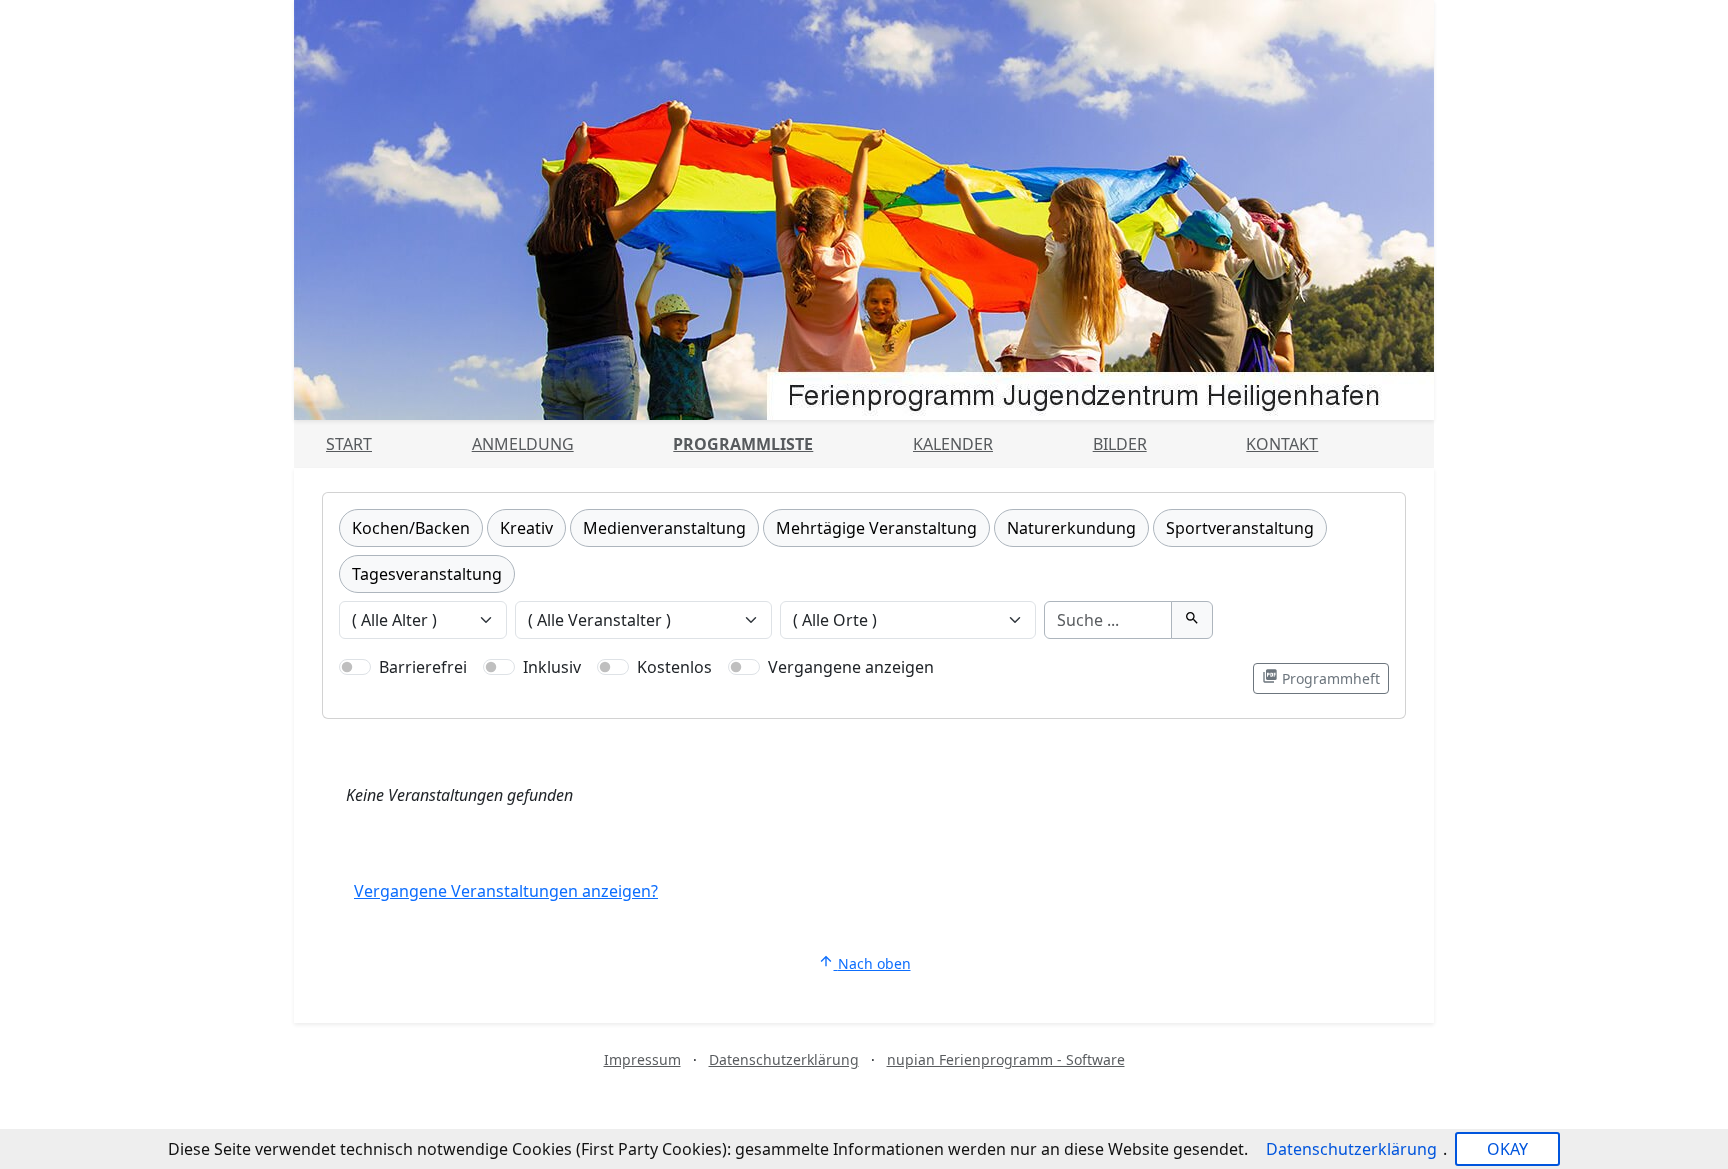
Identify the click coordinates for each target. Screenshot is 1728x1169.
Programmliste (743, 444)
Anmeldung (523, 444)
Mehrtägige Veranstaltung (876, 528)
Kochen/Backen (411, 528)
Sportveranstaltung (1240, 528)
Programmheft (1321, 678)
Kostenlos (674, 667)
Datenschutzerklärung (784, 1059)
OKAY (1507, 1149)
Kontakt (1282, 444)
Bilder (1120, 444)
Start (349, 444)
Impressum (642, 1059)
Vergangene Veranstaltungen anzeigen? (506, 891)
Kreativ (526, 528)
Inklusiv (552, 667)
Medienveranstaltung (664, 528)
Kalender (953, 444)
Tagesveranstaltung (427, 574)
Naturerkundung (1071, 528)
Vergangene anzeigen (851, 667)
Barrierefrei (423, 667)
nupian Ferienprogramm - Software (1006, 1059)
